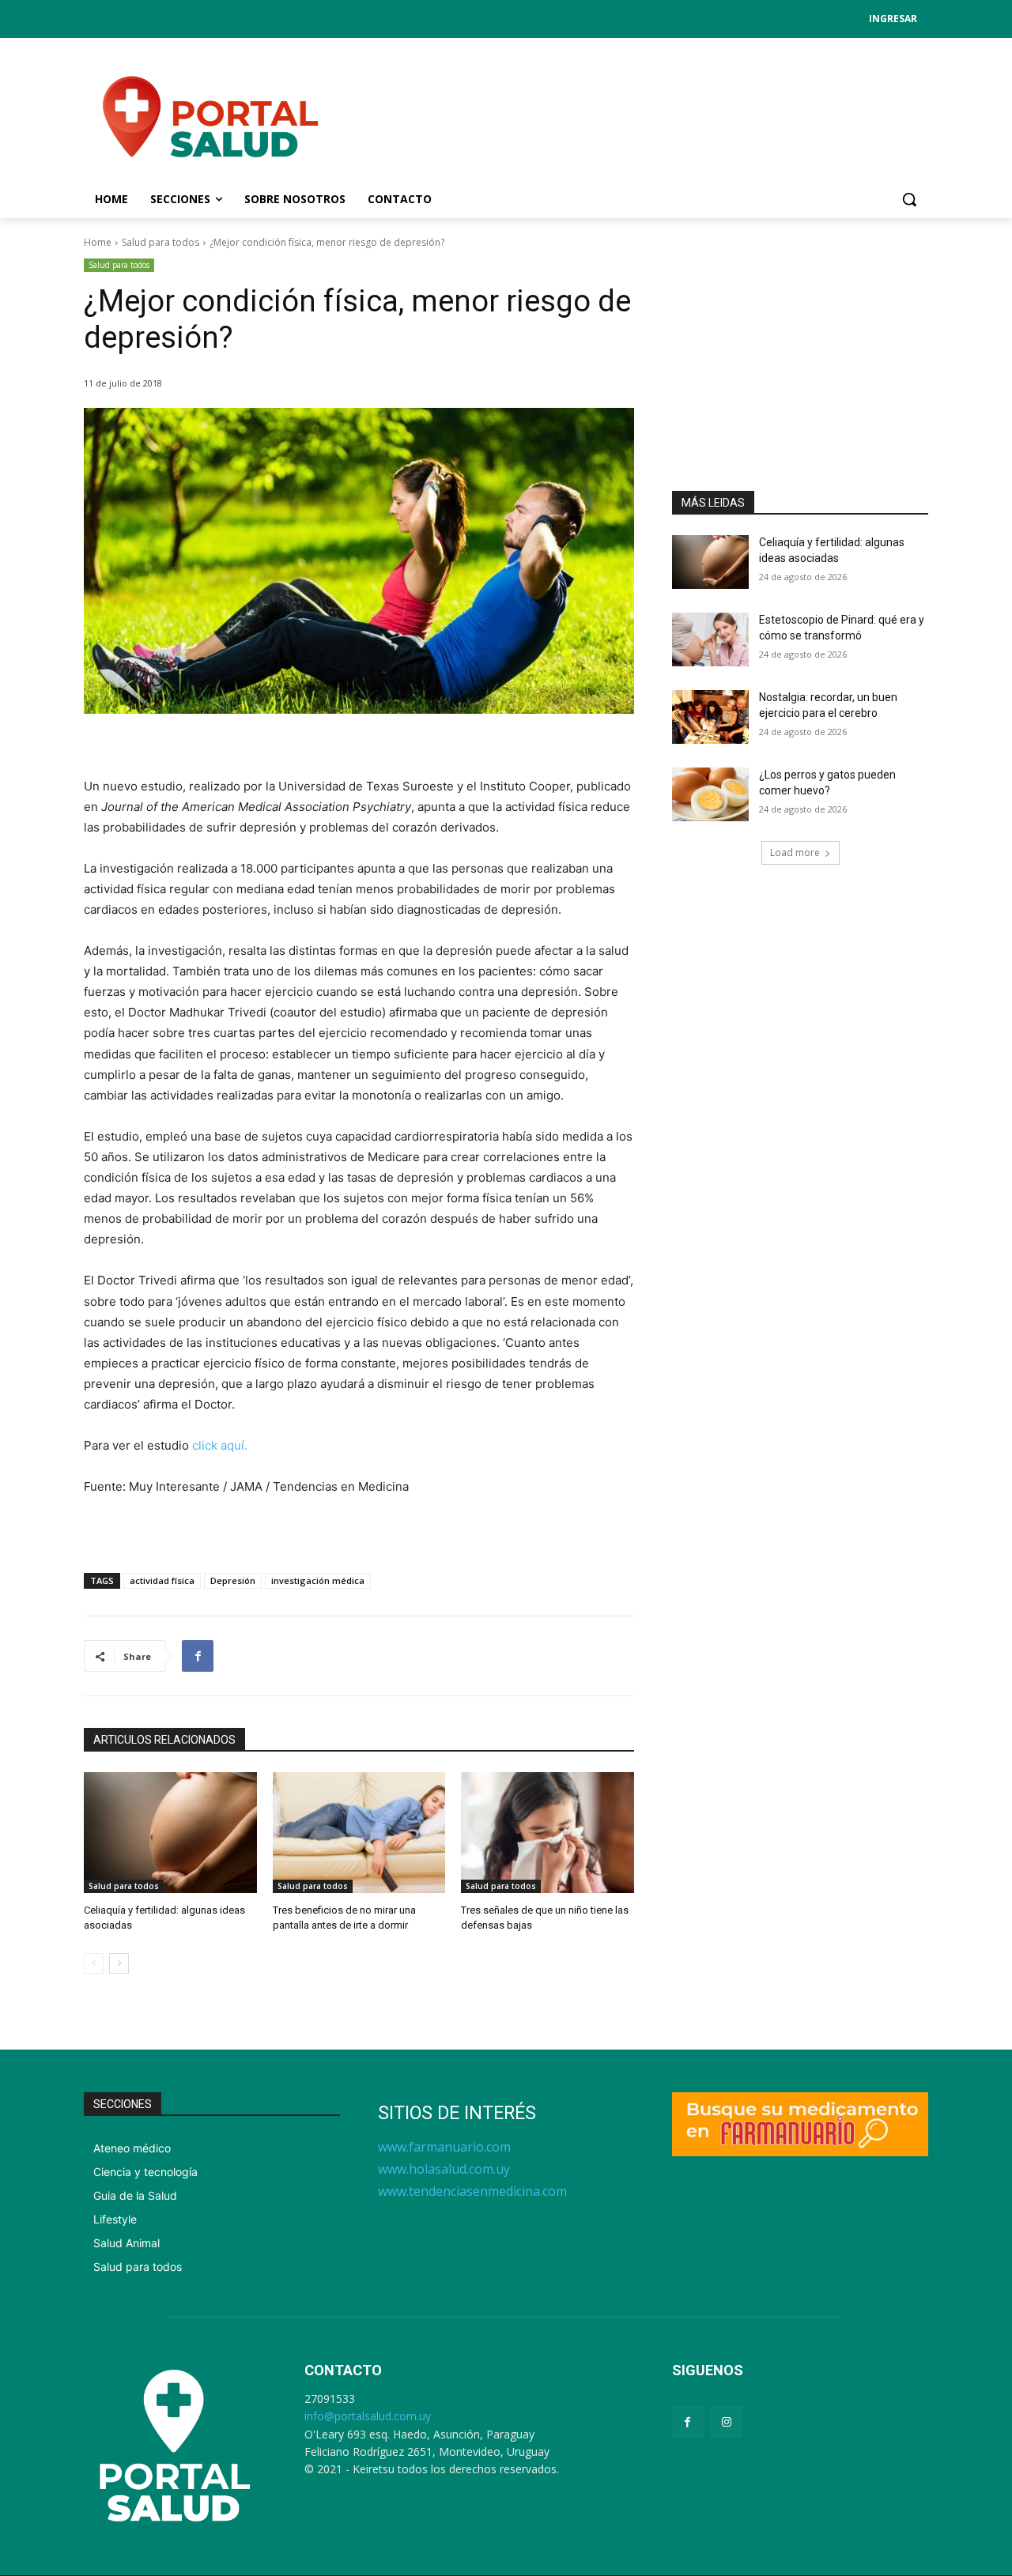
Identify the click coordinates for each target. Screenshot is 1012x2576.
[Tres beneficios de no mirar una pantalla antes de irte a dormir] (359, 1833)
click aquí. (220, 1445)
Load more (795, 852)
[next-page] (119, 1963)
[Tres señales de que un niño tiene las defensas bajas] (548, 1833)
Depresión (233, 1580)
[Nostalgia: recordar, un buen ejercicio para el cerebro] (710, 717)
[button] (909, 199)
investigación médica (318, 1580)
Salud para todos (160, 242)
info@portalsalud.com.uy (368, 2416)
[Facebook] (198, 1656)
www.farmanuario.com (444, 2147)
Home (98, 242)
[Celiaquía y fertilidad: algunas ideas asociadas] (170, 1833)
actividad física (162, 1580)
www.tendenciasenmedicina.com (472, 2191)
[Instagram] (726, 2421)
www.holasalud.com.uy (444, 2169)
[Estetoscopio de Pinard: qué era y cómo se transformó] (710, 639)
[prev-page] (94, 1963)
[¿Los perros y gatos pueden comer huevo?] (710, 794)
